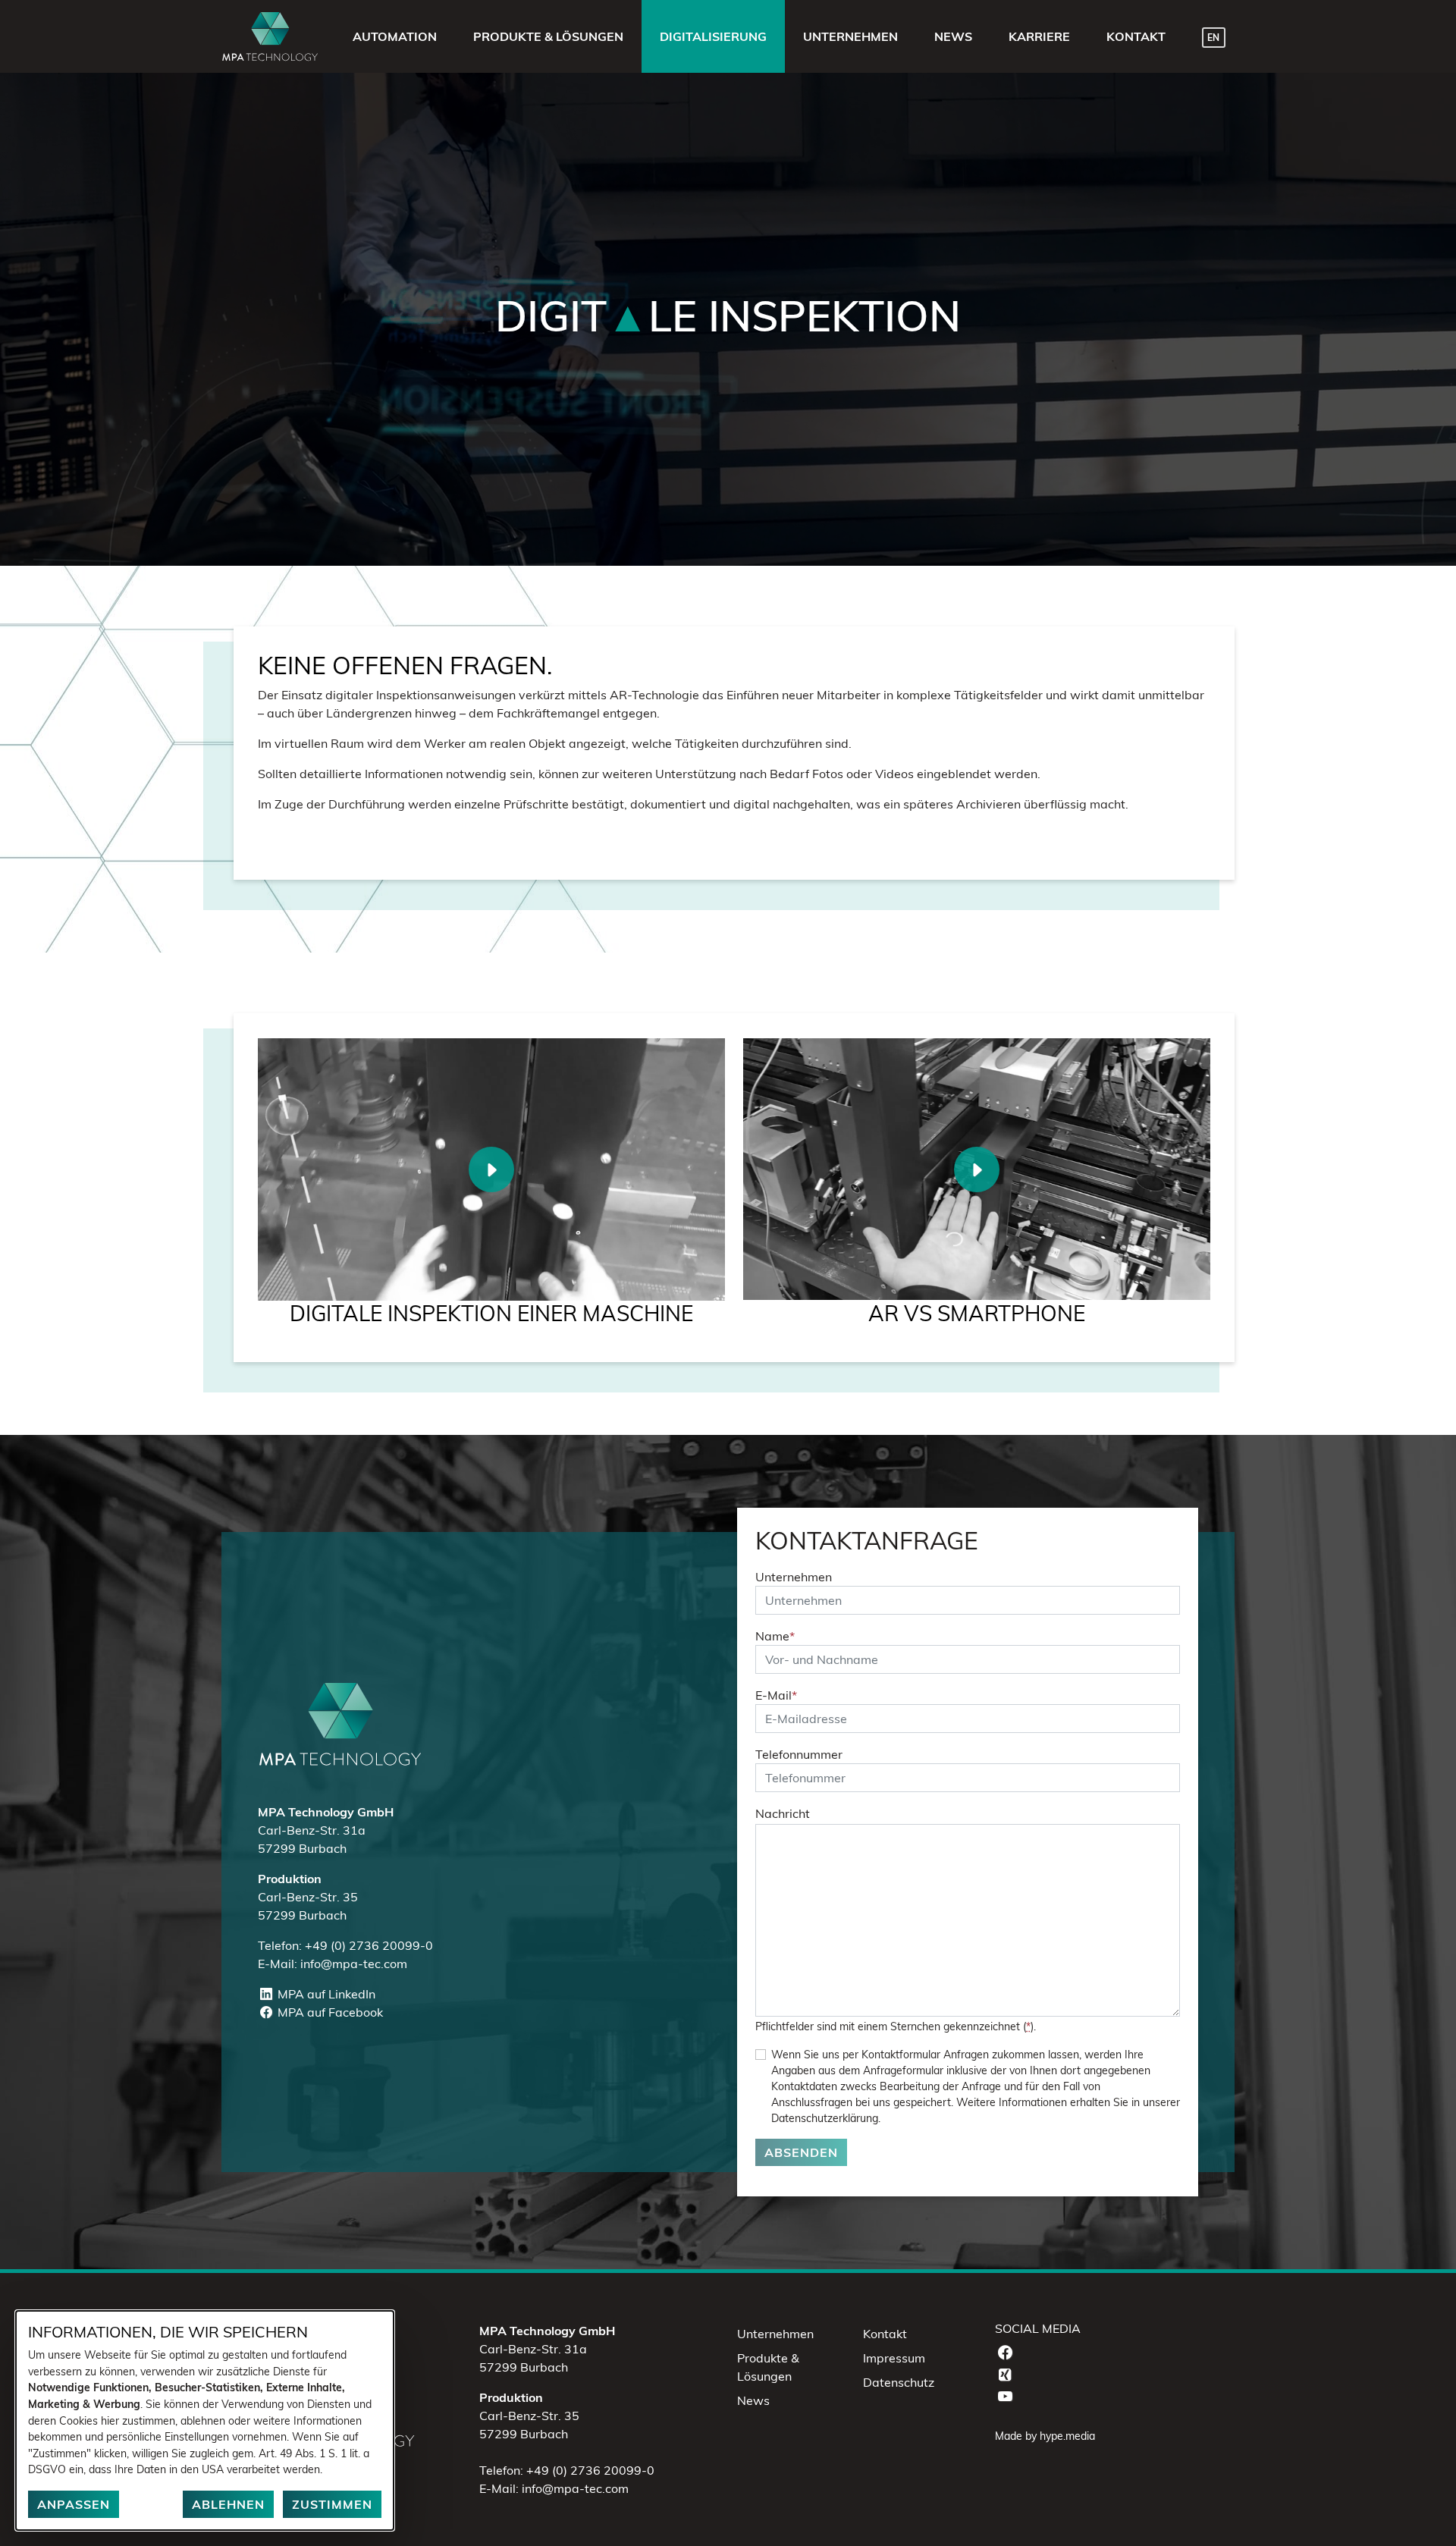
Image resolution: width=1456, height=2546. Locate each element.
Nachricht (783, 1813)
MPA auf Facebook (328, 2012)
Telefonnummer (799, 1754)
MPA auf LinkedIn (325, 1994)
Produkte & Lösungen (768, 2367)
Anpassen (74, 2504)
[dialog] (205, 2420)
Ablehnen (228, 2504)
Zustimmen (332, 2504)
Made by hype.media (1045, 2436)
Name (775, 1636)
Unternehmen (794, 1577)
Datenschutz (899, 2382)
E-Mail (776, 1695)
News (753, 2400)
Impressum (894, 2358)
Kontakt (885, 2334)
